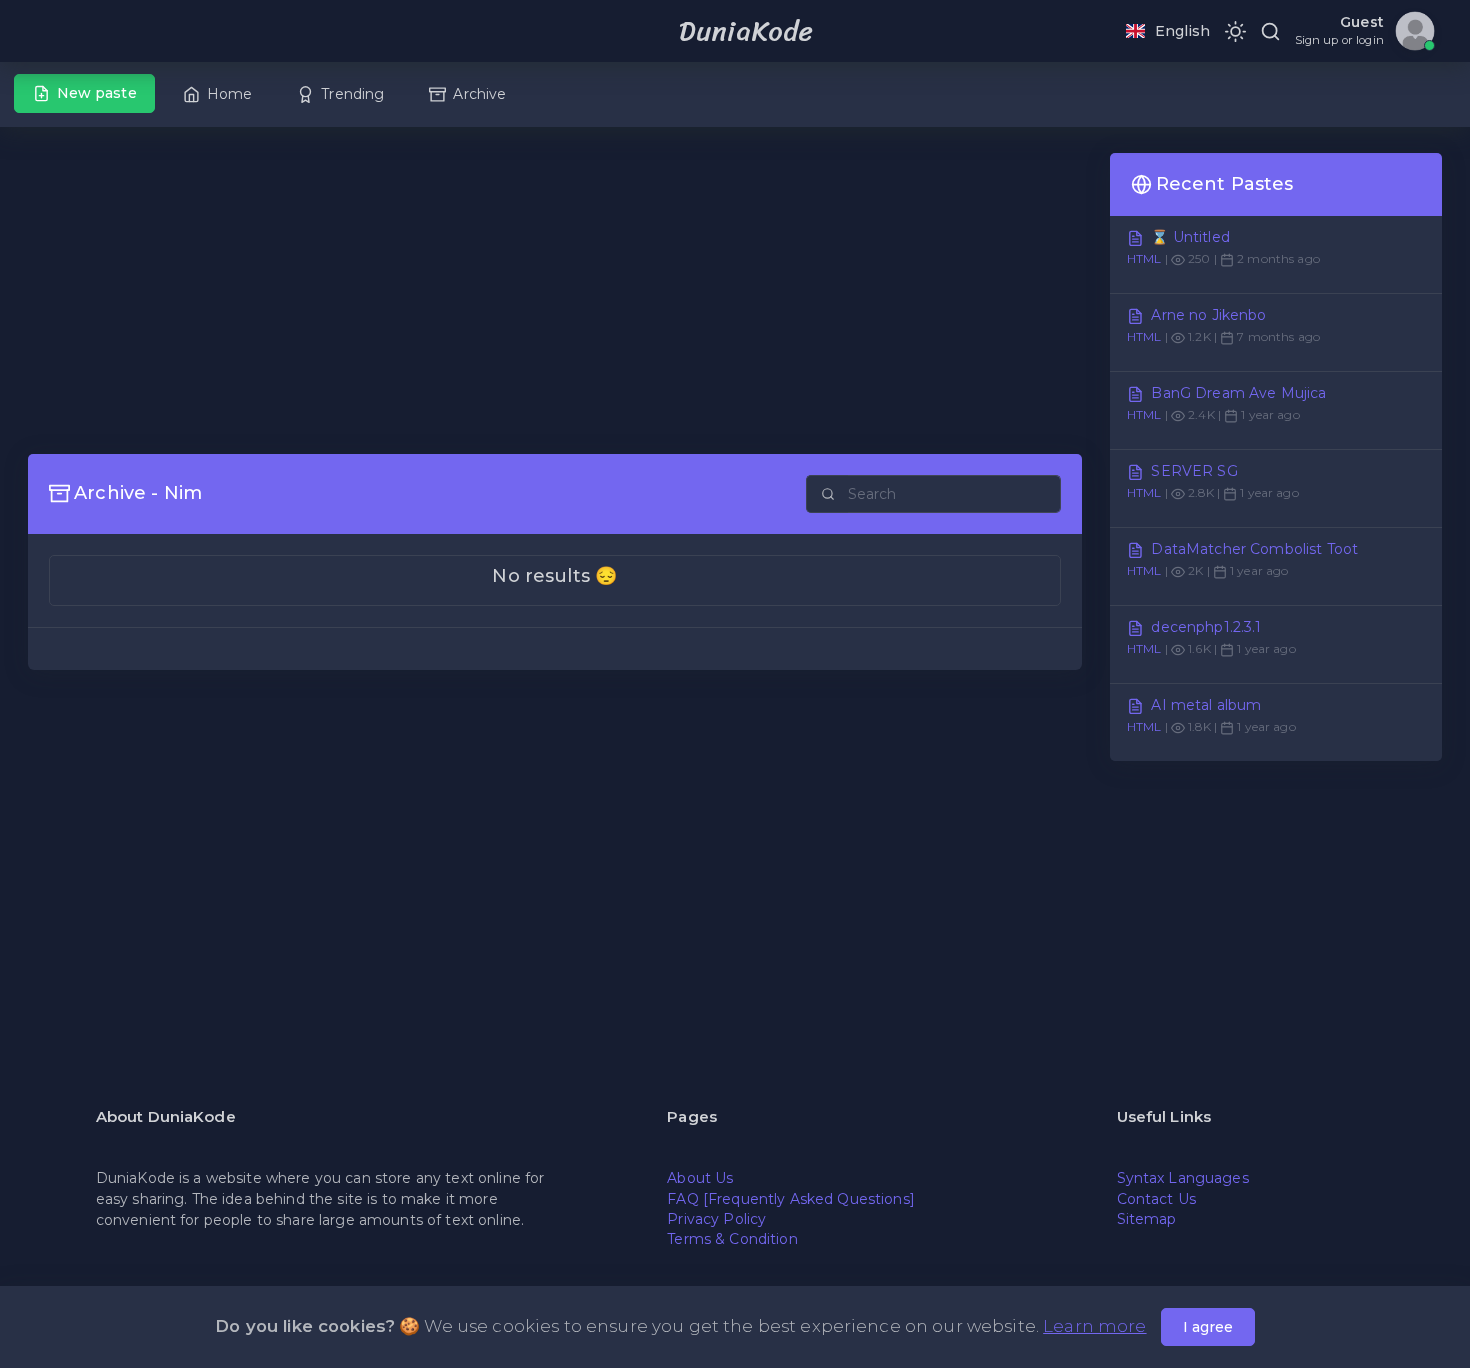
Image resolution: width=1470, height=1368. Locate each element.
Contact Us (1156, 1199)
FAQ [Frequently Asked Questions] (790, 1199)
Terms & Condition (732, 1239)
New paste (97, 93)
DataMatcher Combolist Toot (1254, 549)
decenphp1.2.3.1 (1206, 627)
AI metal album (1206, 705)
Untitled (1201, 237)
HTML (1144, 258)
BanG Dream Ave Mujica (1238, 393)
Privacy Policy (716, 1219)
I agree (1208, 1327)
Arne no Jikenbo (1208, 315)
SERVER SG (1194, 471)
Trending (352, 94)
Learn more (1094, 1326)
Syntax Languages (1183, 1178)
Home (230, 94)
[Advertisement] (555, 293)
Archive (479, 94)
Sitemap (1147, 1219)
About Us (700, 1178)
